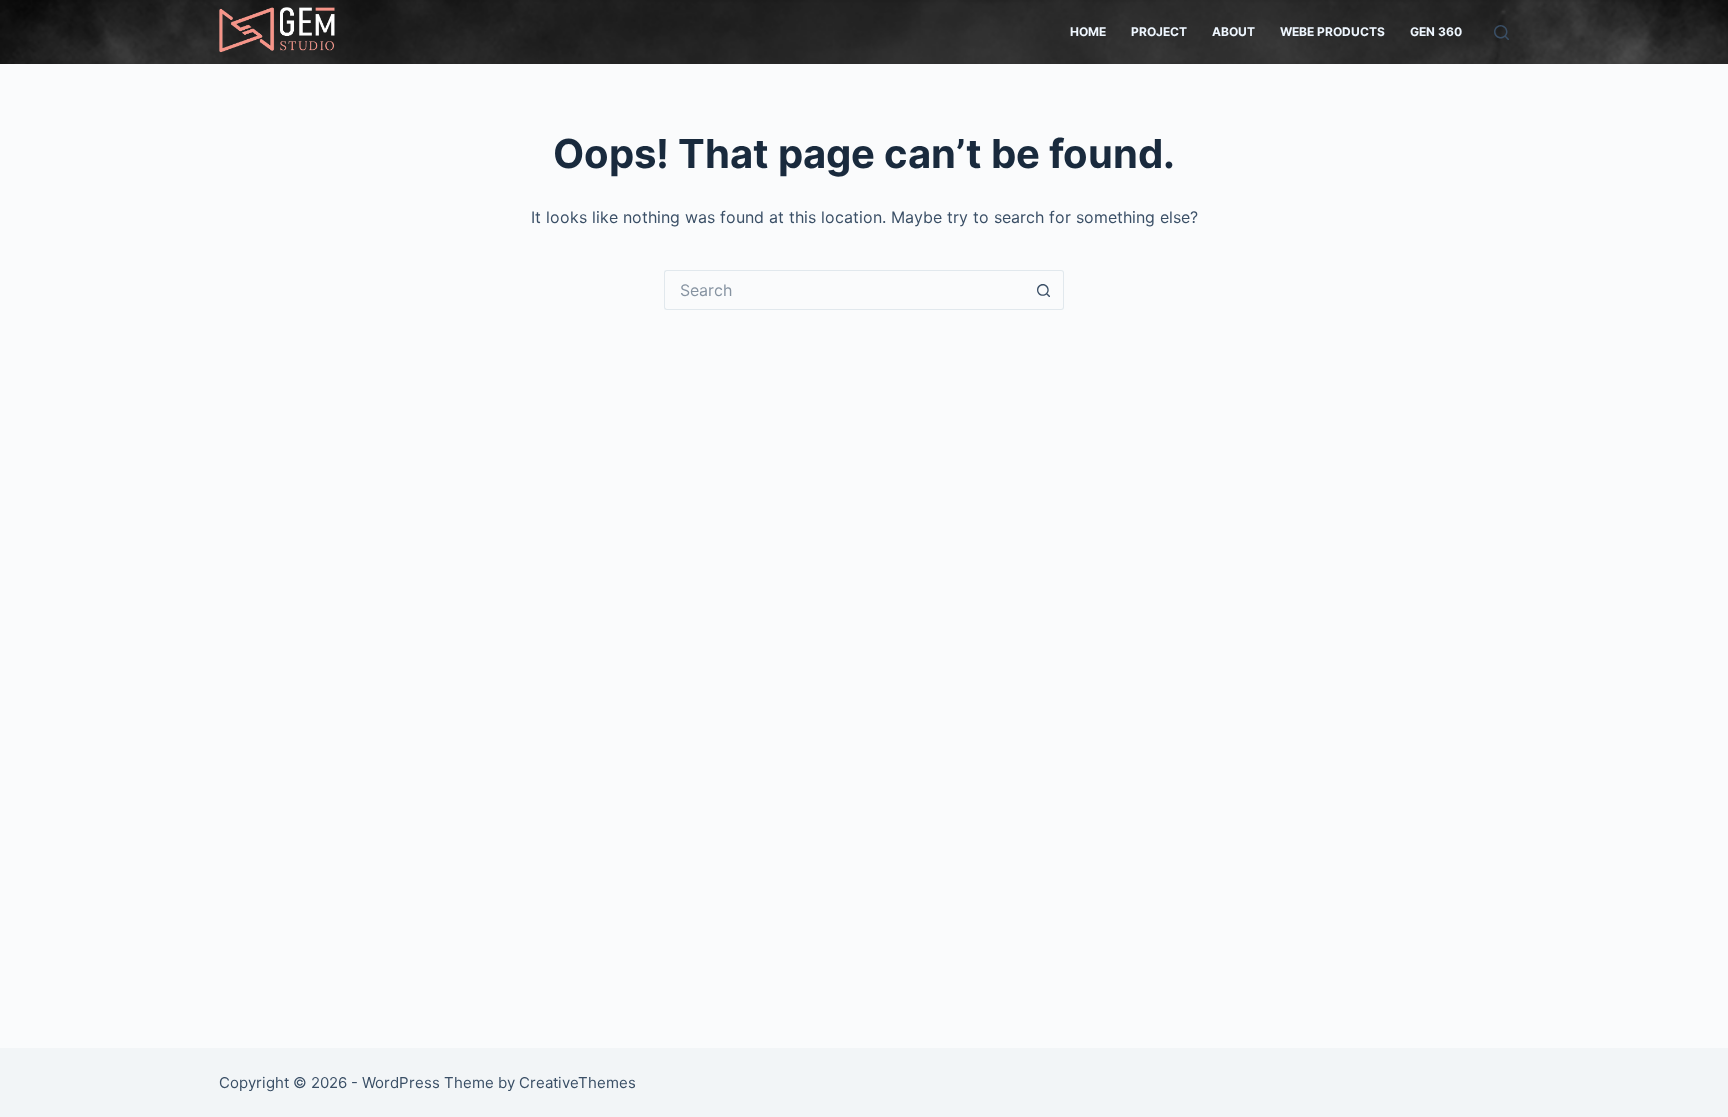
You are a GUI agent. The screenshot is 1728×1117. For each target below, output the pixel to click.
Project (1159, 31)
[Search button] (1044, 290)
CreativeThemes (577, 1082)
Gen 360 (1436, 31)
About (1233, 31)
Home (1088, 31)
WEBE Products (1332, 31)
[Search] (1501, 32)
